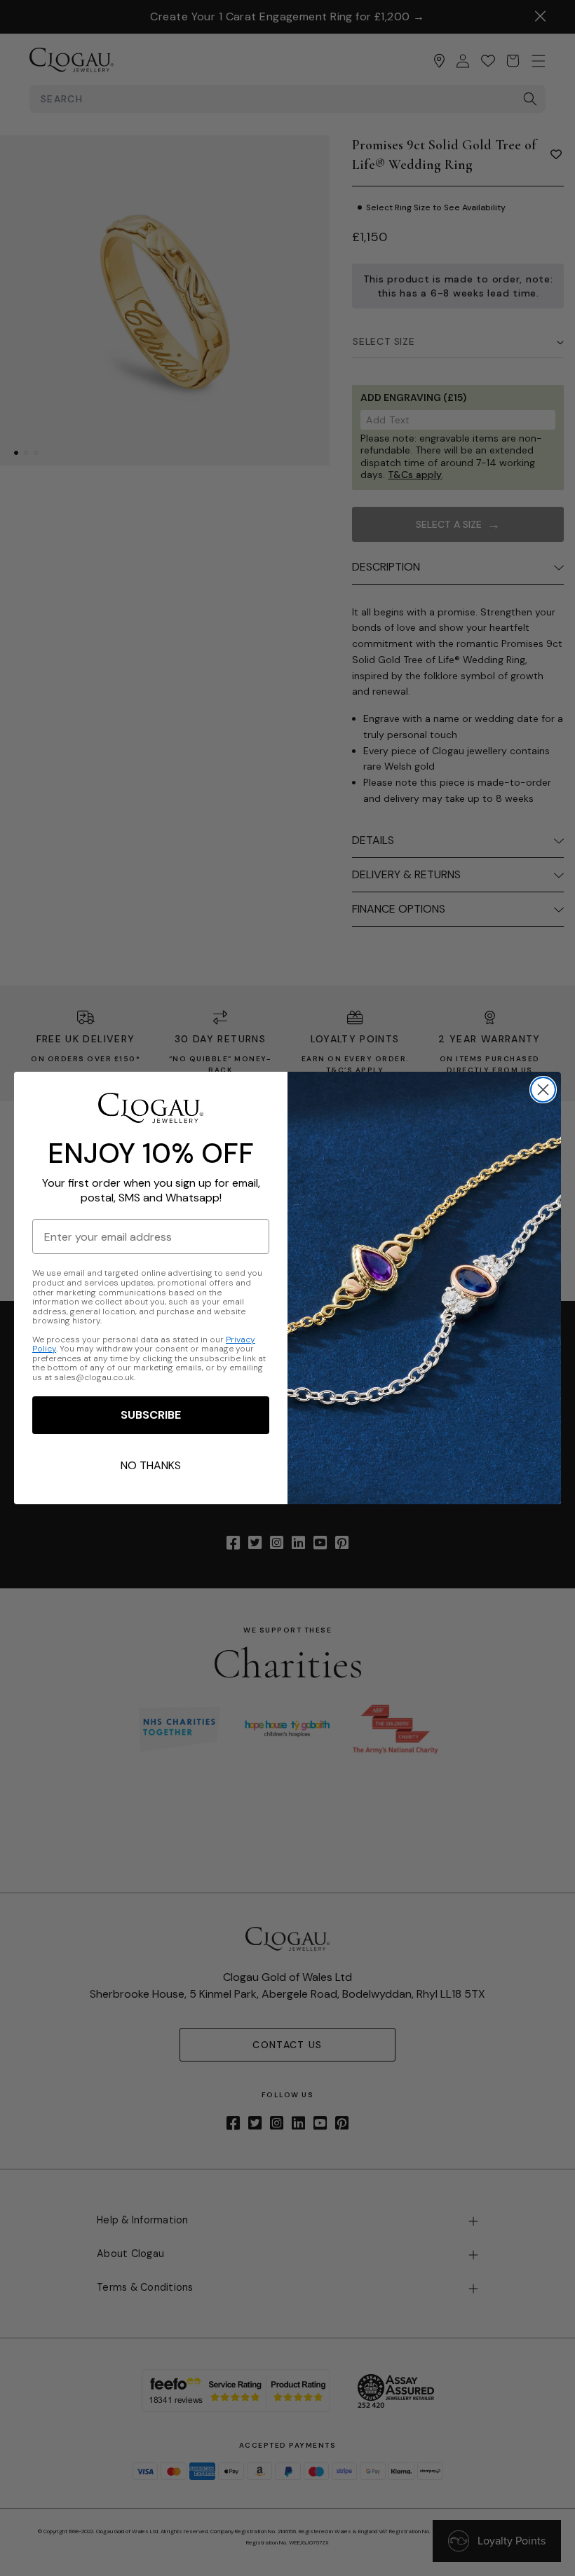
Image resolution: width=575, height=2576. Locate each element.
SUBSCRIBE (151, 1415)
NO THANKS (151, 1465)
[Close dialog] (543, 1090)
